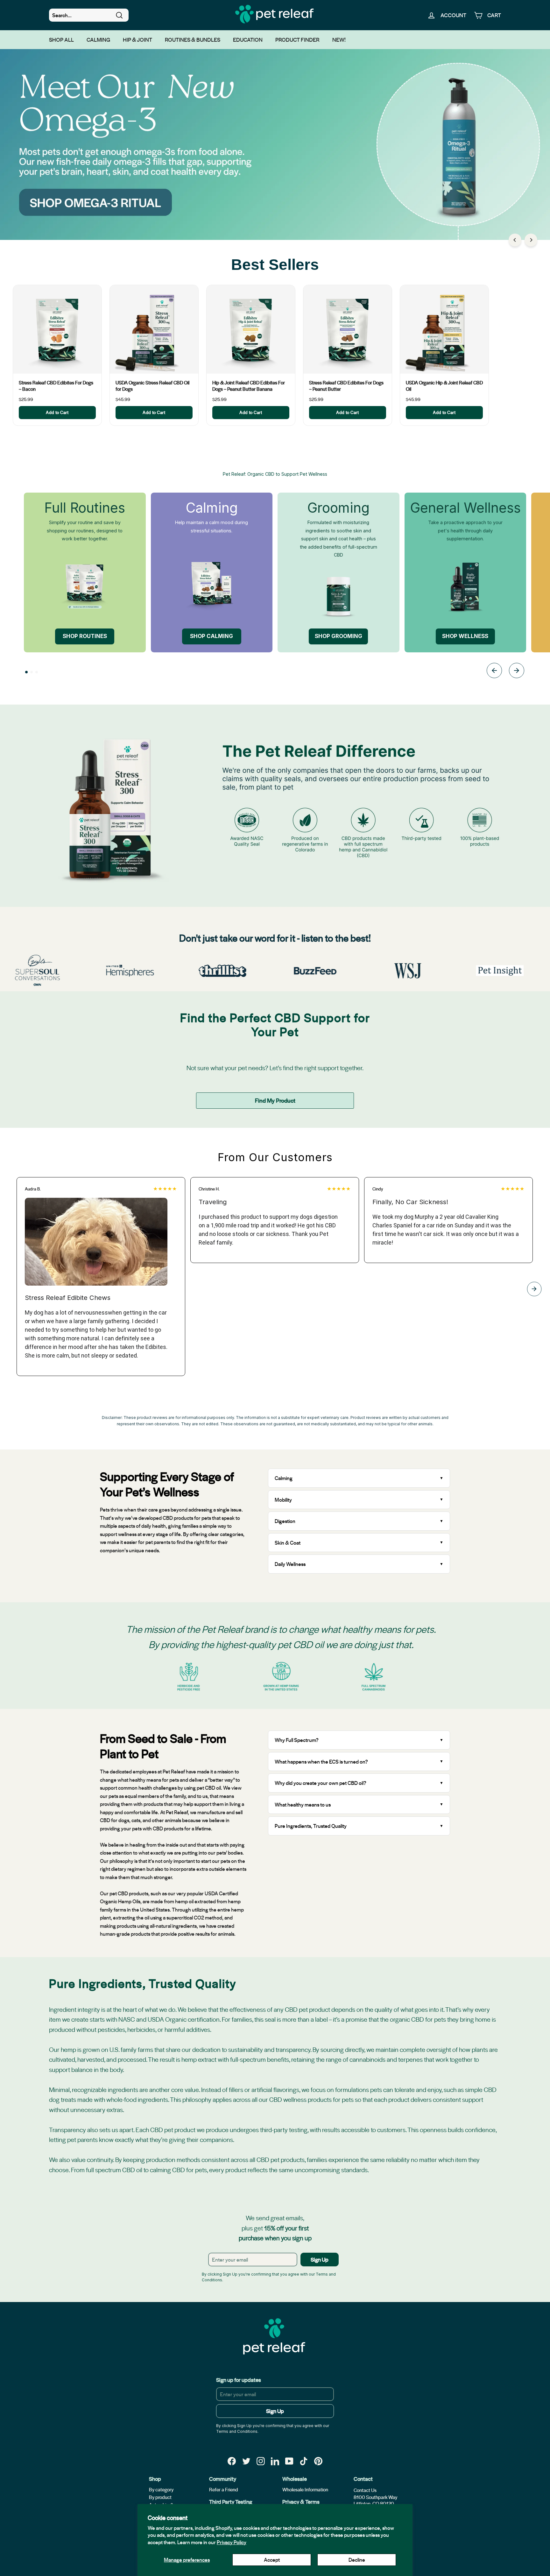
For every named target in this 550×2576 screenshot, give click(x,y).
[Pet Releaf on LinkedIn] (275, 2461)
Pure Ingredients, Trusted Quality (311, 1826)
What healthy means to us (303, 1804)
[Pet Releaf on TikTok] (304, 2461)
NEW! (339, 39)
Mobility (283, 1500)
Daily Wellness (291, 1564)
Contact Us (365, 2490)
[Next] (531, 240)
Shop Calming (212, 636)
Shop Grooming (338, 636)
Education (248, 39)
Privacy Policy (232, 2542)
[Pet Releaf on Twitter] (246, 2461)
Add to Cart (57, 412)
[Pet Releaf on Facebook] (232, 2461)
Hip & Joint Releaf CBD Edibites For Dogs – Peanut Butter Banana (249, 386)
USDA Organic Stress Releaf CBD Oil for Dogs (152, 386)
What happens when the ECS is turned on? (321, 1762)
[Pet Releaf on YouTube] (289, 2461)
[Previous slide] (494, 672)
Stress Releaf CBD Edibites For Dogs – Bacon (56, 386)
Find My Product (275, 1100)
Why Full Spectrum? (297, 1740)
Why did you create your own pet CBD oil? (321, 1783)
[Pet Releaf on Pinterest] (318, 2461)
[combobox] (89, 15)
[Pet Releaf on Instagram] (261, 2461)
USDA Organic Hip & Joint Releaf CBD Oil (444, 386)
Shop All (61, 39)
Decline (357, 2560)
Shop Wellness (465, 636)
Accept (272, 2560)
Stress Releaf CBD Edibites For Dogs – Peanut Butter (346, 386)
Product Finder (297, 39)
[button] (26, 672)
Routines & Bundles (193, 39)
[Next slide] (517, 672)
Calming (98, 39)
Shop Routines (85, 636)
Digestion (285, 1521)
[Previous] (515, 240)
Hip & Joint (137, 39)
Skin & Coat (288, 1543)
